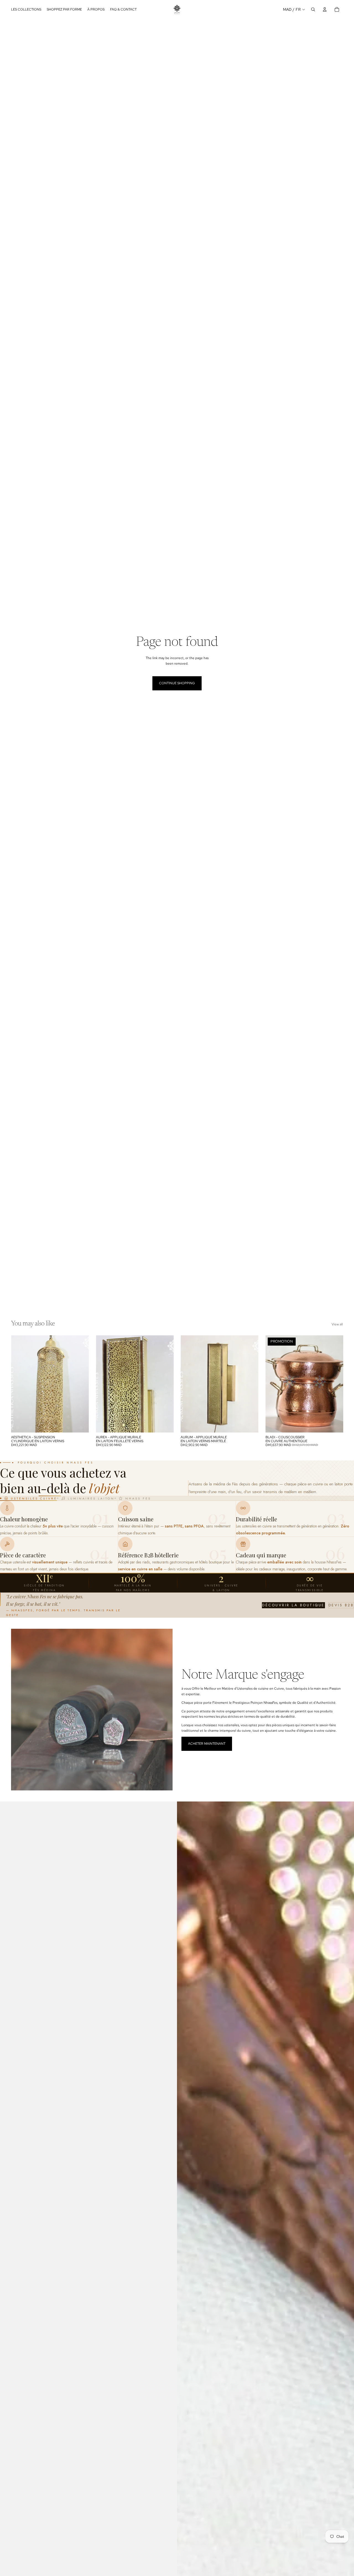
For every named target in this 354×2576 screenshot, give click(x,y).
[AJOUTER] (80, 1424)
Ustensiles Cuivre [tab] (34, 1498)
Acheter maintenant (207, 1744)
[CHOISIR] (334, 1424)
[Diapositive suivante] (335, 1384)
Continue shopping (177, 683)
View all (337, 1324)
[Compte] (325, 9)
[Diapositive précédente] (274, 1384)
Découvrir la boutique (293, 1605)
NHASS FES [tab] (138, 1498)
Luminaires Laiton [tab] (91, 1498)
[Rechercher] (313, 9)
